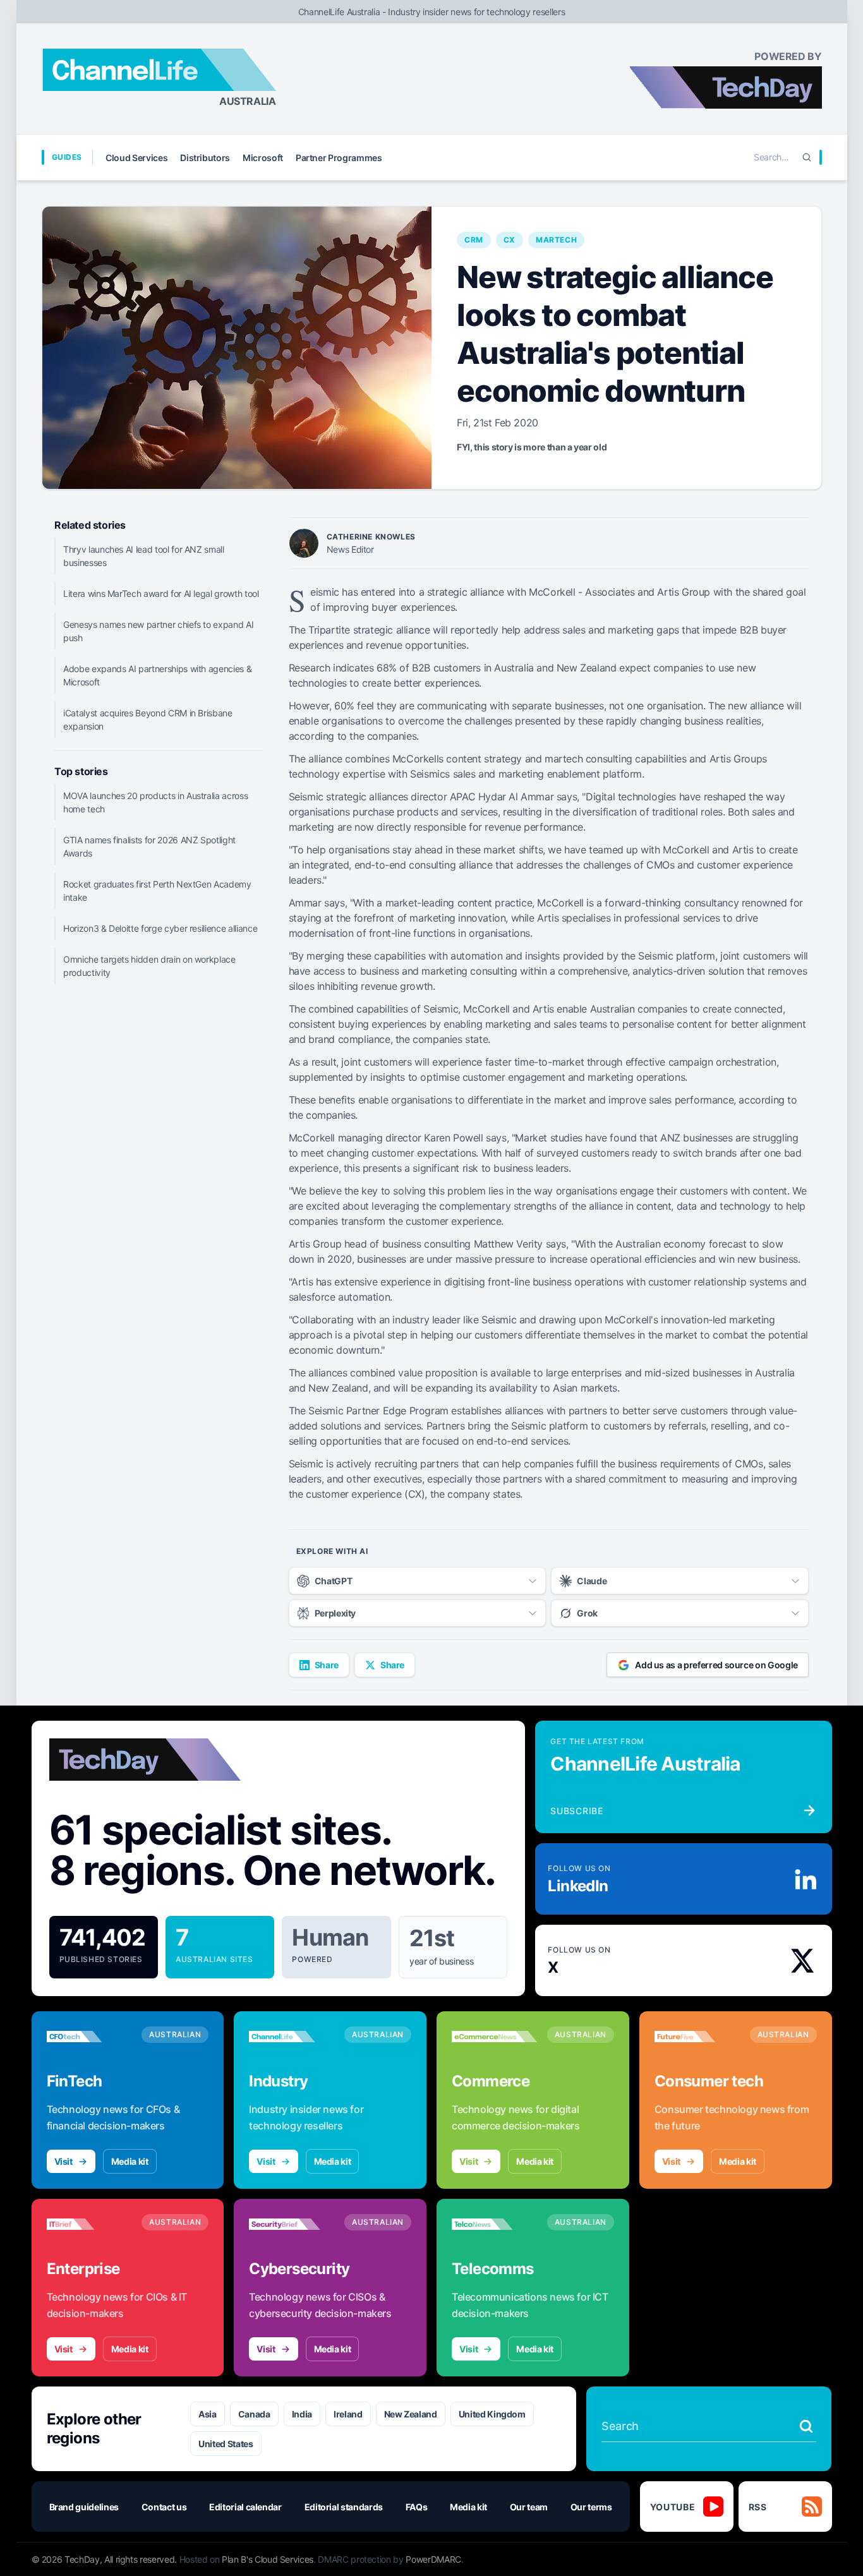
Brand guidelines (84, 2507)
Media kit (130, 2161)
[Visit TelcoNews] (494, 2224)
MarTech (556, 240)
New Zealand (411, 2414)
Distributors (205, 158)
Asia (208, 2414)
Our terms (591, 2507)
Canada (254, 2414)
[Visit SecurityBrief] (292, 2224)
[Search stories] (806, 2426)
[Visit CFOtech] (89, 2037)
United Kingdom (492, 2414)
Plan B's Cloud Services (268, 2559)
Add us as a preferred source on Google (716, 1665)
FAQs (417, 2507)
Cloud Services (136, 158)
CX (510, 240)
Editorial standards (344, 2507)
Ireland (348, 2414)
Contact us (164, 2507)
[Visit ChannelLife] (292, 2037)
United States (226, 2444)
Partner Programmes (339, 158)
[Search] (807, 157)
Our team (529, 2507)
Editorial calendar (245, 2507)
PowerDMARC (433, 2559)
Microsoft (263, 158)
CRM (474, 240)
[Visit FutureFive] (697, 2037)
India (302, 2414)
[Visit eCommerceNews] (494, 2037)
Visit (63, 2161)
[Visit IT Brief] (89, 2224)
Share (327, 1665)
